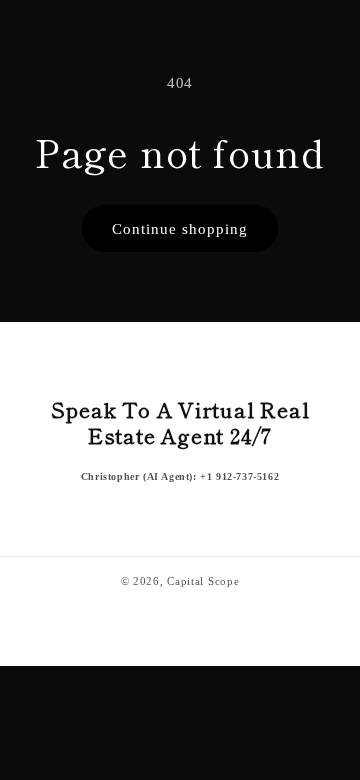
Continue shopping (180, 229)
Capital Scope (203, 581)
